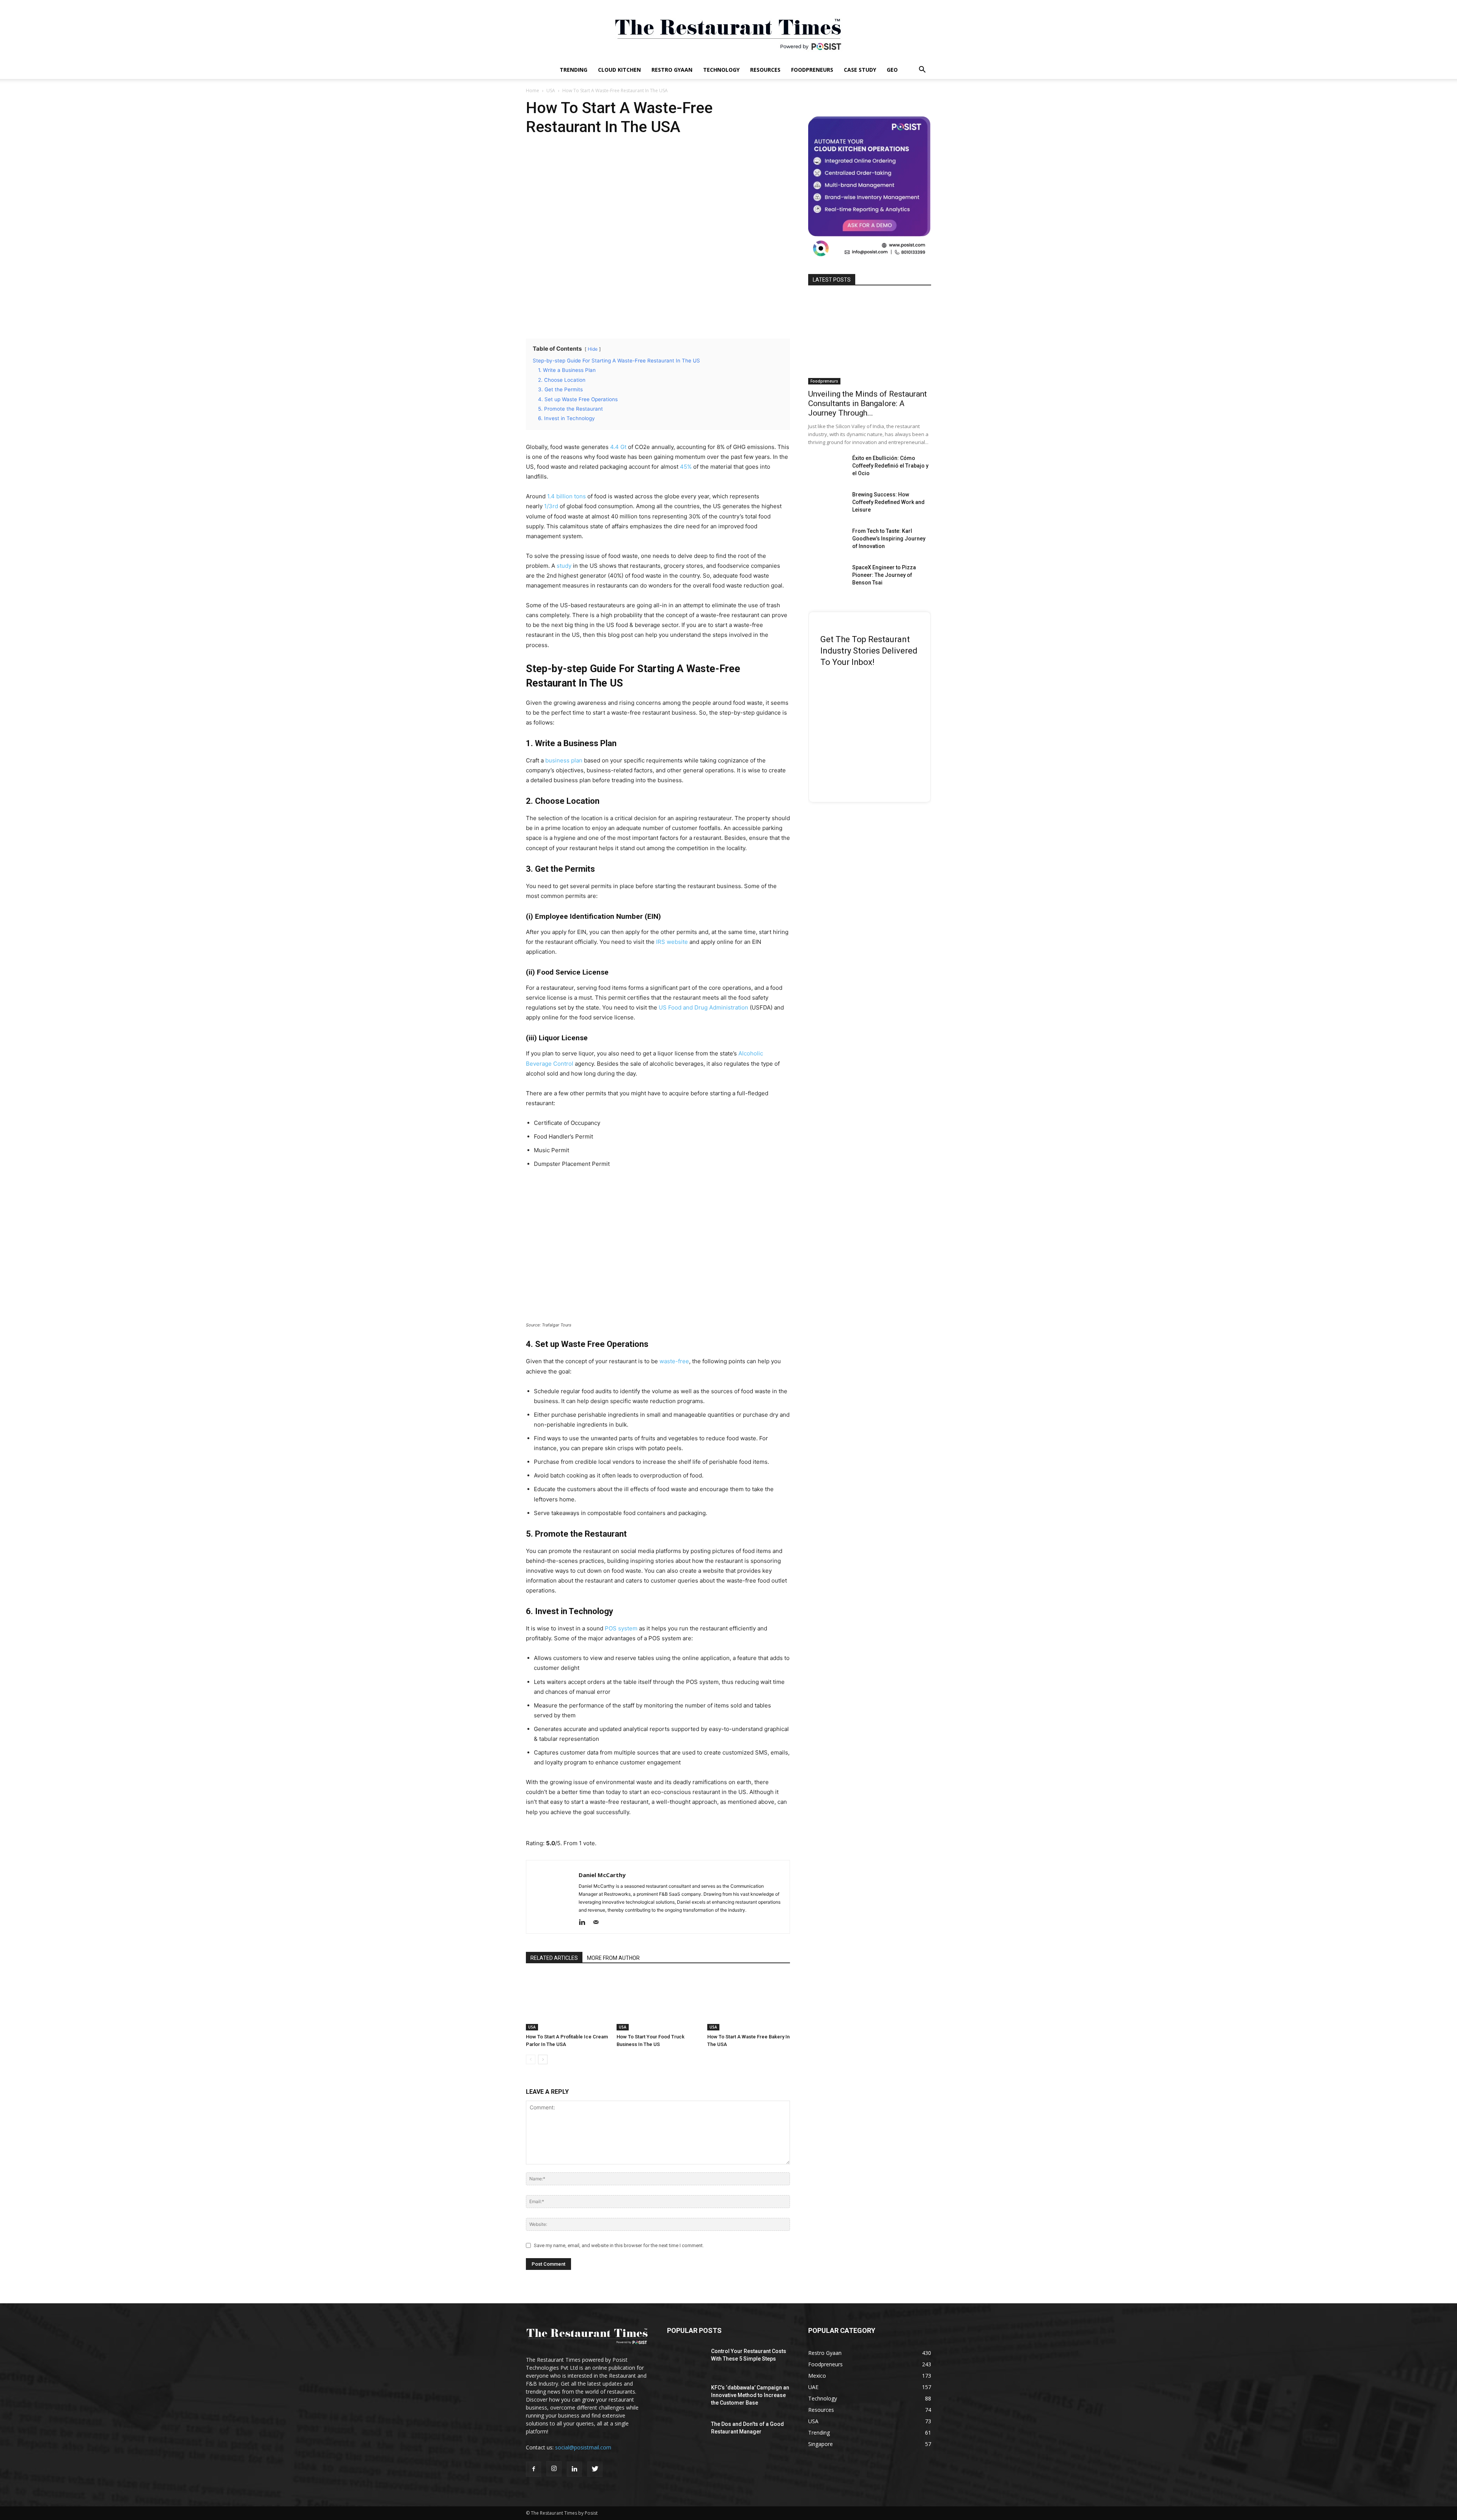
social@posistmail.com (583, 2447)
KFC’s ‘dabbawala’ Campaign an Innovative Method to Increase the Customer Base (750, 2395)
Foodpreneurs (812, 70)
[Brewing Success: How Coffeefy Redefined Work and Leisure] (827, 504)
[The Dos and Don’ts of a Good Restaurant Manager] (686, 2433)
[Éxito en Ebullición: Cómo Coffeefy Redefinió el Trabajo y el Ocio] (827, 468)
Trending (574, 70)
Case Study (860, 70)
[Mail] (599, 1923)
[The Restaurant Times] (728, 30)
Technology (721, 70)
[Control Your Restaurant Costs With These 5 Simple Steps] (685, 2360)
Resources (765, 70)
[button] (922, 70)
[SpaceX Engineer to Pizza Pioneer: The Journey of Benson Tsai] (827, 577)
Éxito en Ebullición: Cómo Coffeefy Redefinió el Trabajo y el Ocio (890, 466)
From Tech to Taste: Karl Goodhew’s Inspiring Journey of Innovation (889, 539)
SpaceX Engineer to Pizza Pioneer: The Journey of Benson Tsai (884, 575)
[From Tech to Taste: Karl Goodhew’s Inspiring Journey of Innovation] (827, 540)
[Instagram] (554, 2469)
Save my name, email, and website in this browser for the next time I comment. (619, 2245)
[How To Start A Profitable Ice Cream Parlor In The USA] (567, 2002)
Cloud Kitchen (619, 70)
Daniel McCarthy (602, 1875)
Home (533, 91)
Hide (593, 349)
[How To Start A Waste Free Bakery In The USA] (749, 2002)
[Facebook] (533, 2469)
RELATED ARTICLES (554, 1958)
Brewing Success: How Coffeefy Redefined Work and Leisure (888, 502)
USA (551, 91)
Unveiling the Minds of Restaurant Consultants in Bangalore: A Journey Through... (868, 403)
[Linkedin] (585, 1923)
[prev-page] (531, 2059)
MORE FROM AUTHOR (613, 1958)
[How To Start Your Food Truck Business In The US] (658, 2002)
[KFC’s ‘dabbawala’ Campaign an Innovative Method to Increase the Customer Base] (685, 2396)
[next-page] (543, 2059)
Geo (892, 70)
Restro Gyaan (672, 70)
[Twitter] (595, 2469)
